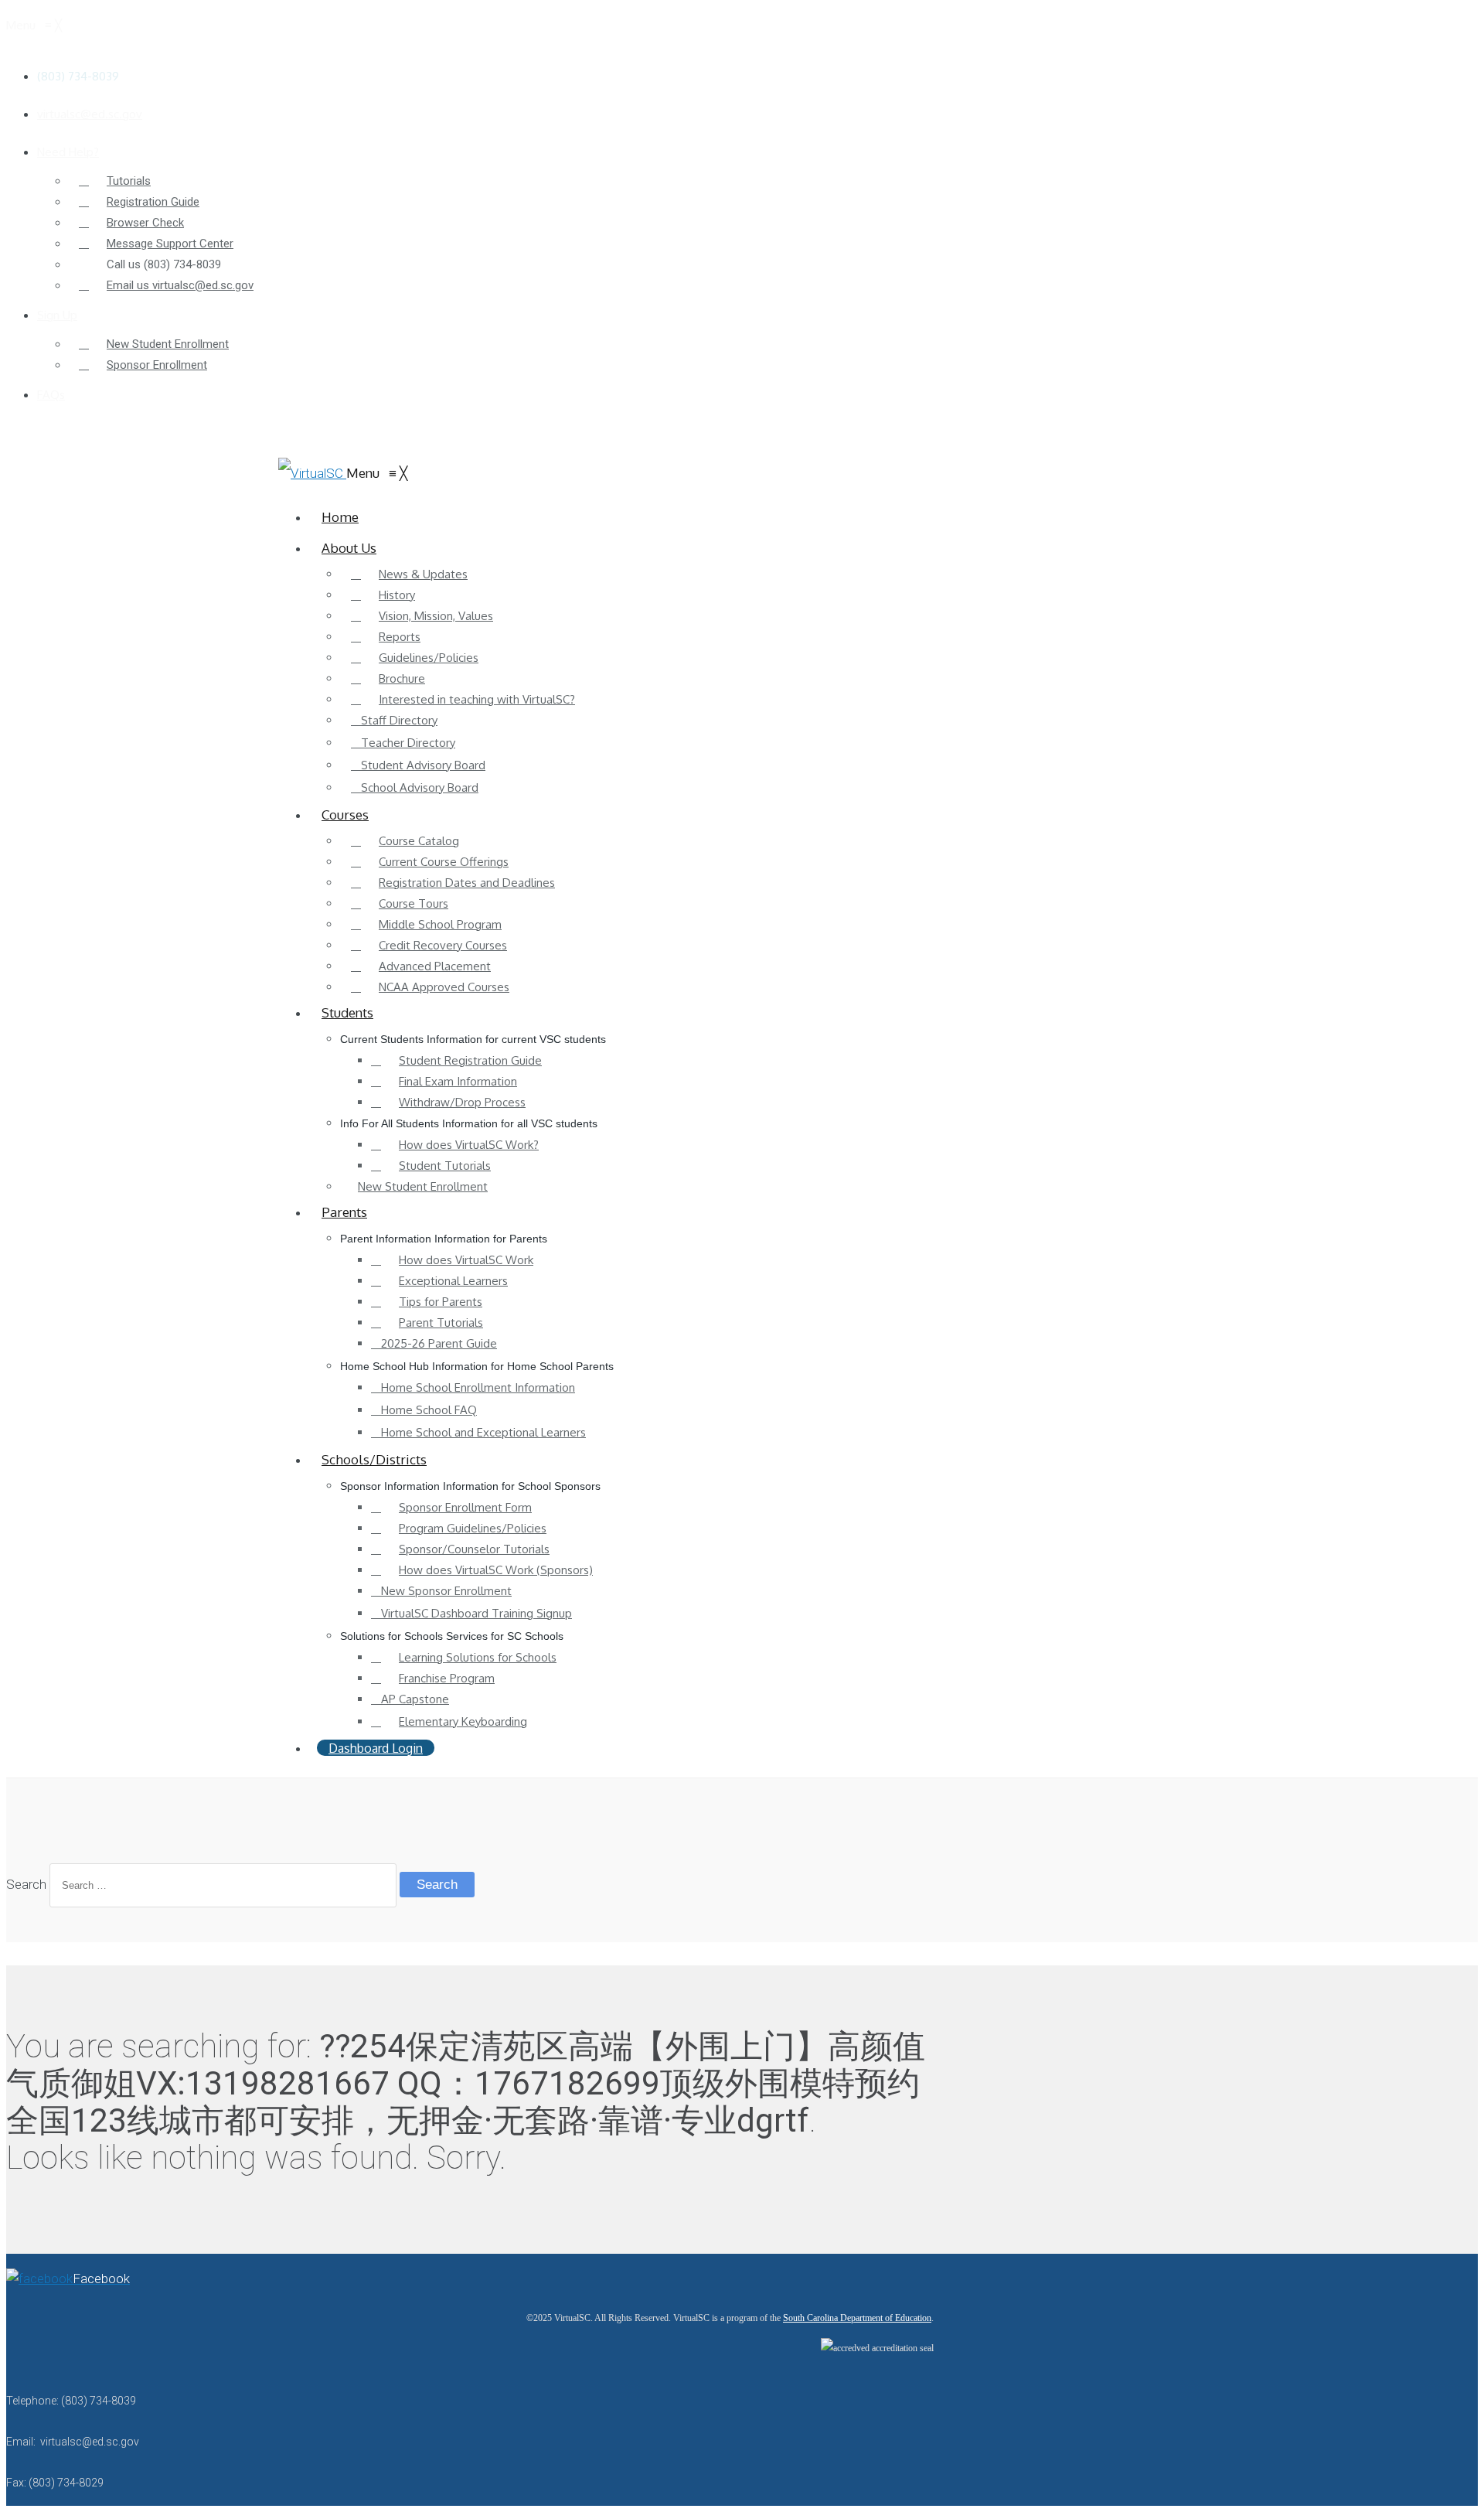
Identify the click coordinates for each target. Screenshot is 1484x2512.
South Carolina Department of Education (857, 2318)
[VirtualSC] (312, 473)
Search (26, 1884)
